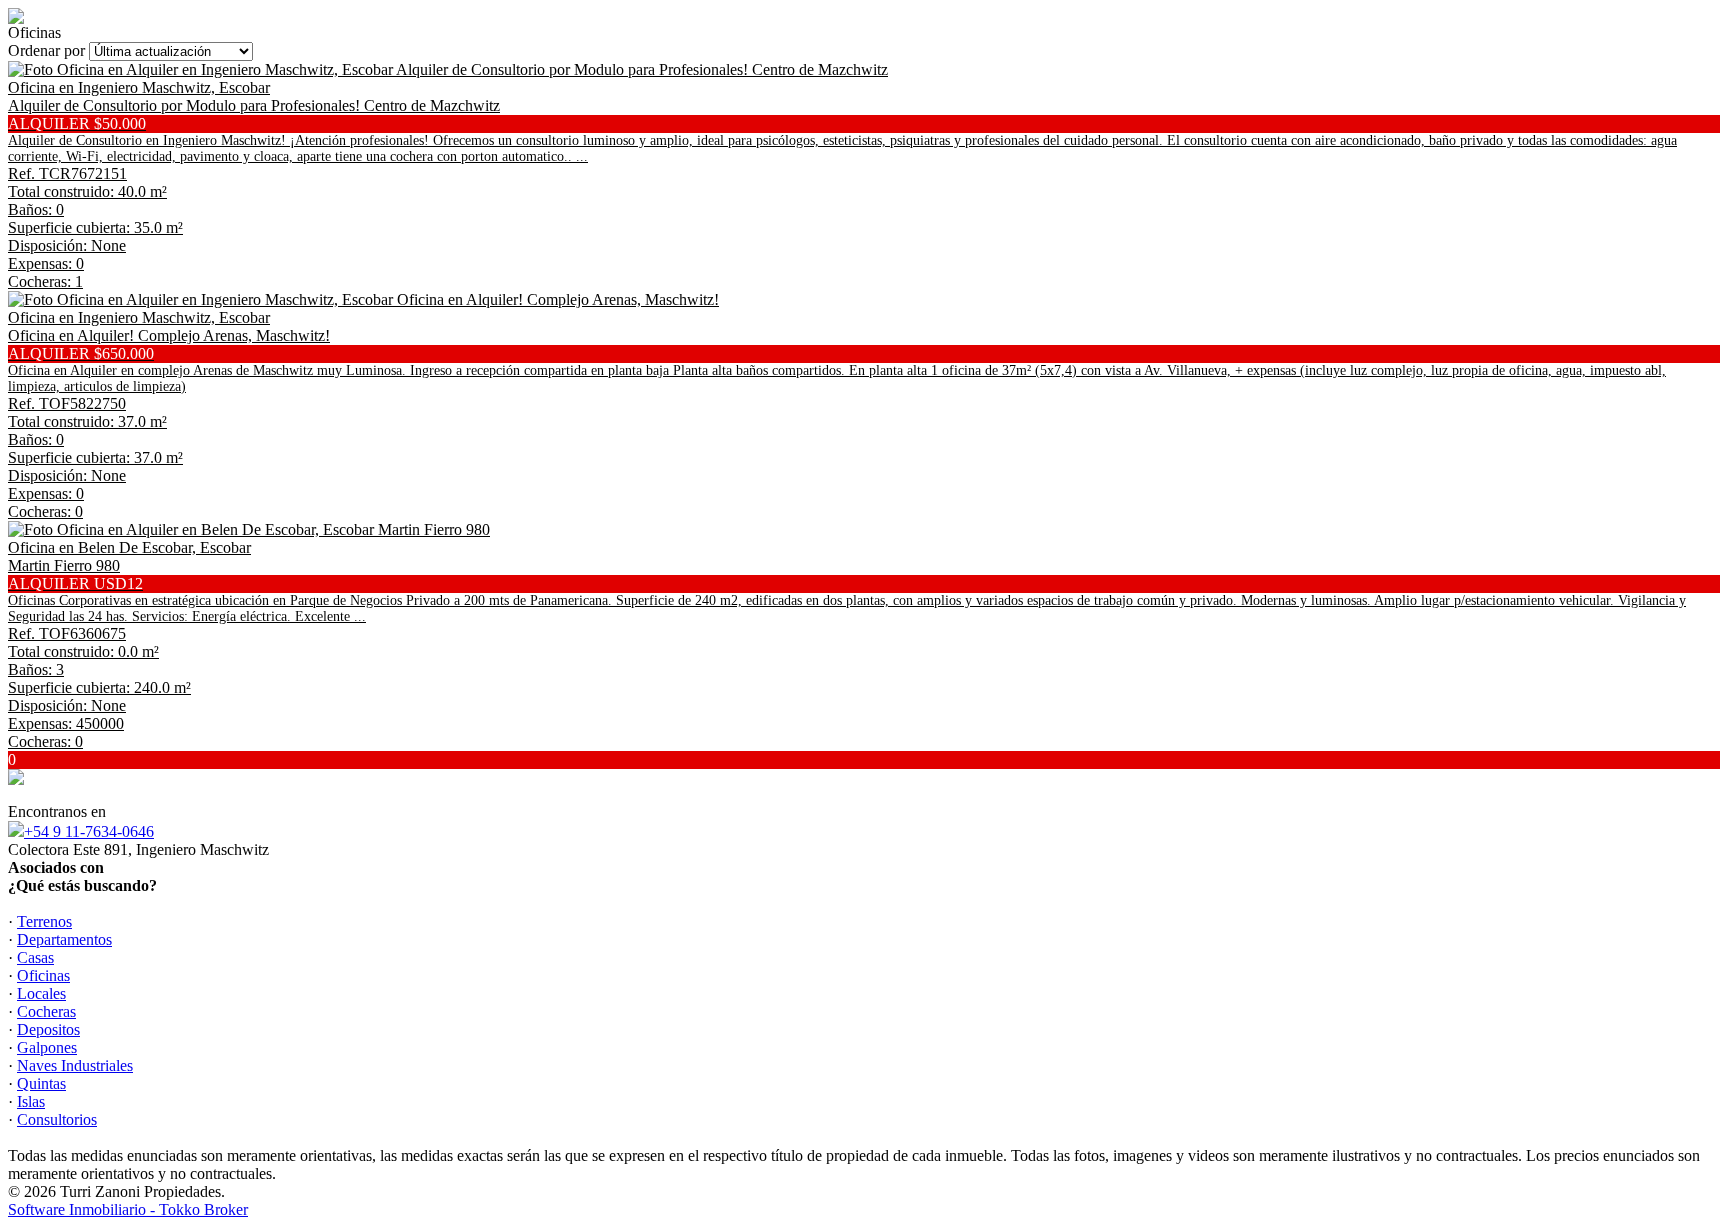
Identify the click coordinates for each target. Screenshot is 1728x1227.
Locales (41, 993)
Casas (35, 957)
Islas (31, 1101)
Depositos (48, 1029)
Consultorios (57, 1119)
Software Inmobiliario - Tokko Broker (128, 1209)
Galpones (47, 1047)
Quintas (41, 1083)
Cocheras (46, 1011)
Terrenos (44, 921)
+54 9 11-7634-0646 (89, 831)
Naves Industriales (75, 1065)
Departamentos (64, 939)
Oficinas (43, 975)
